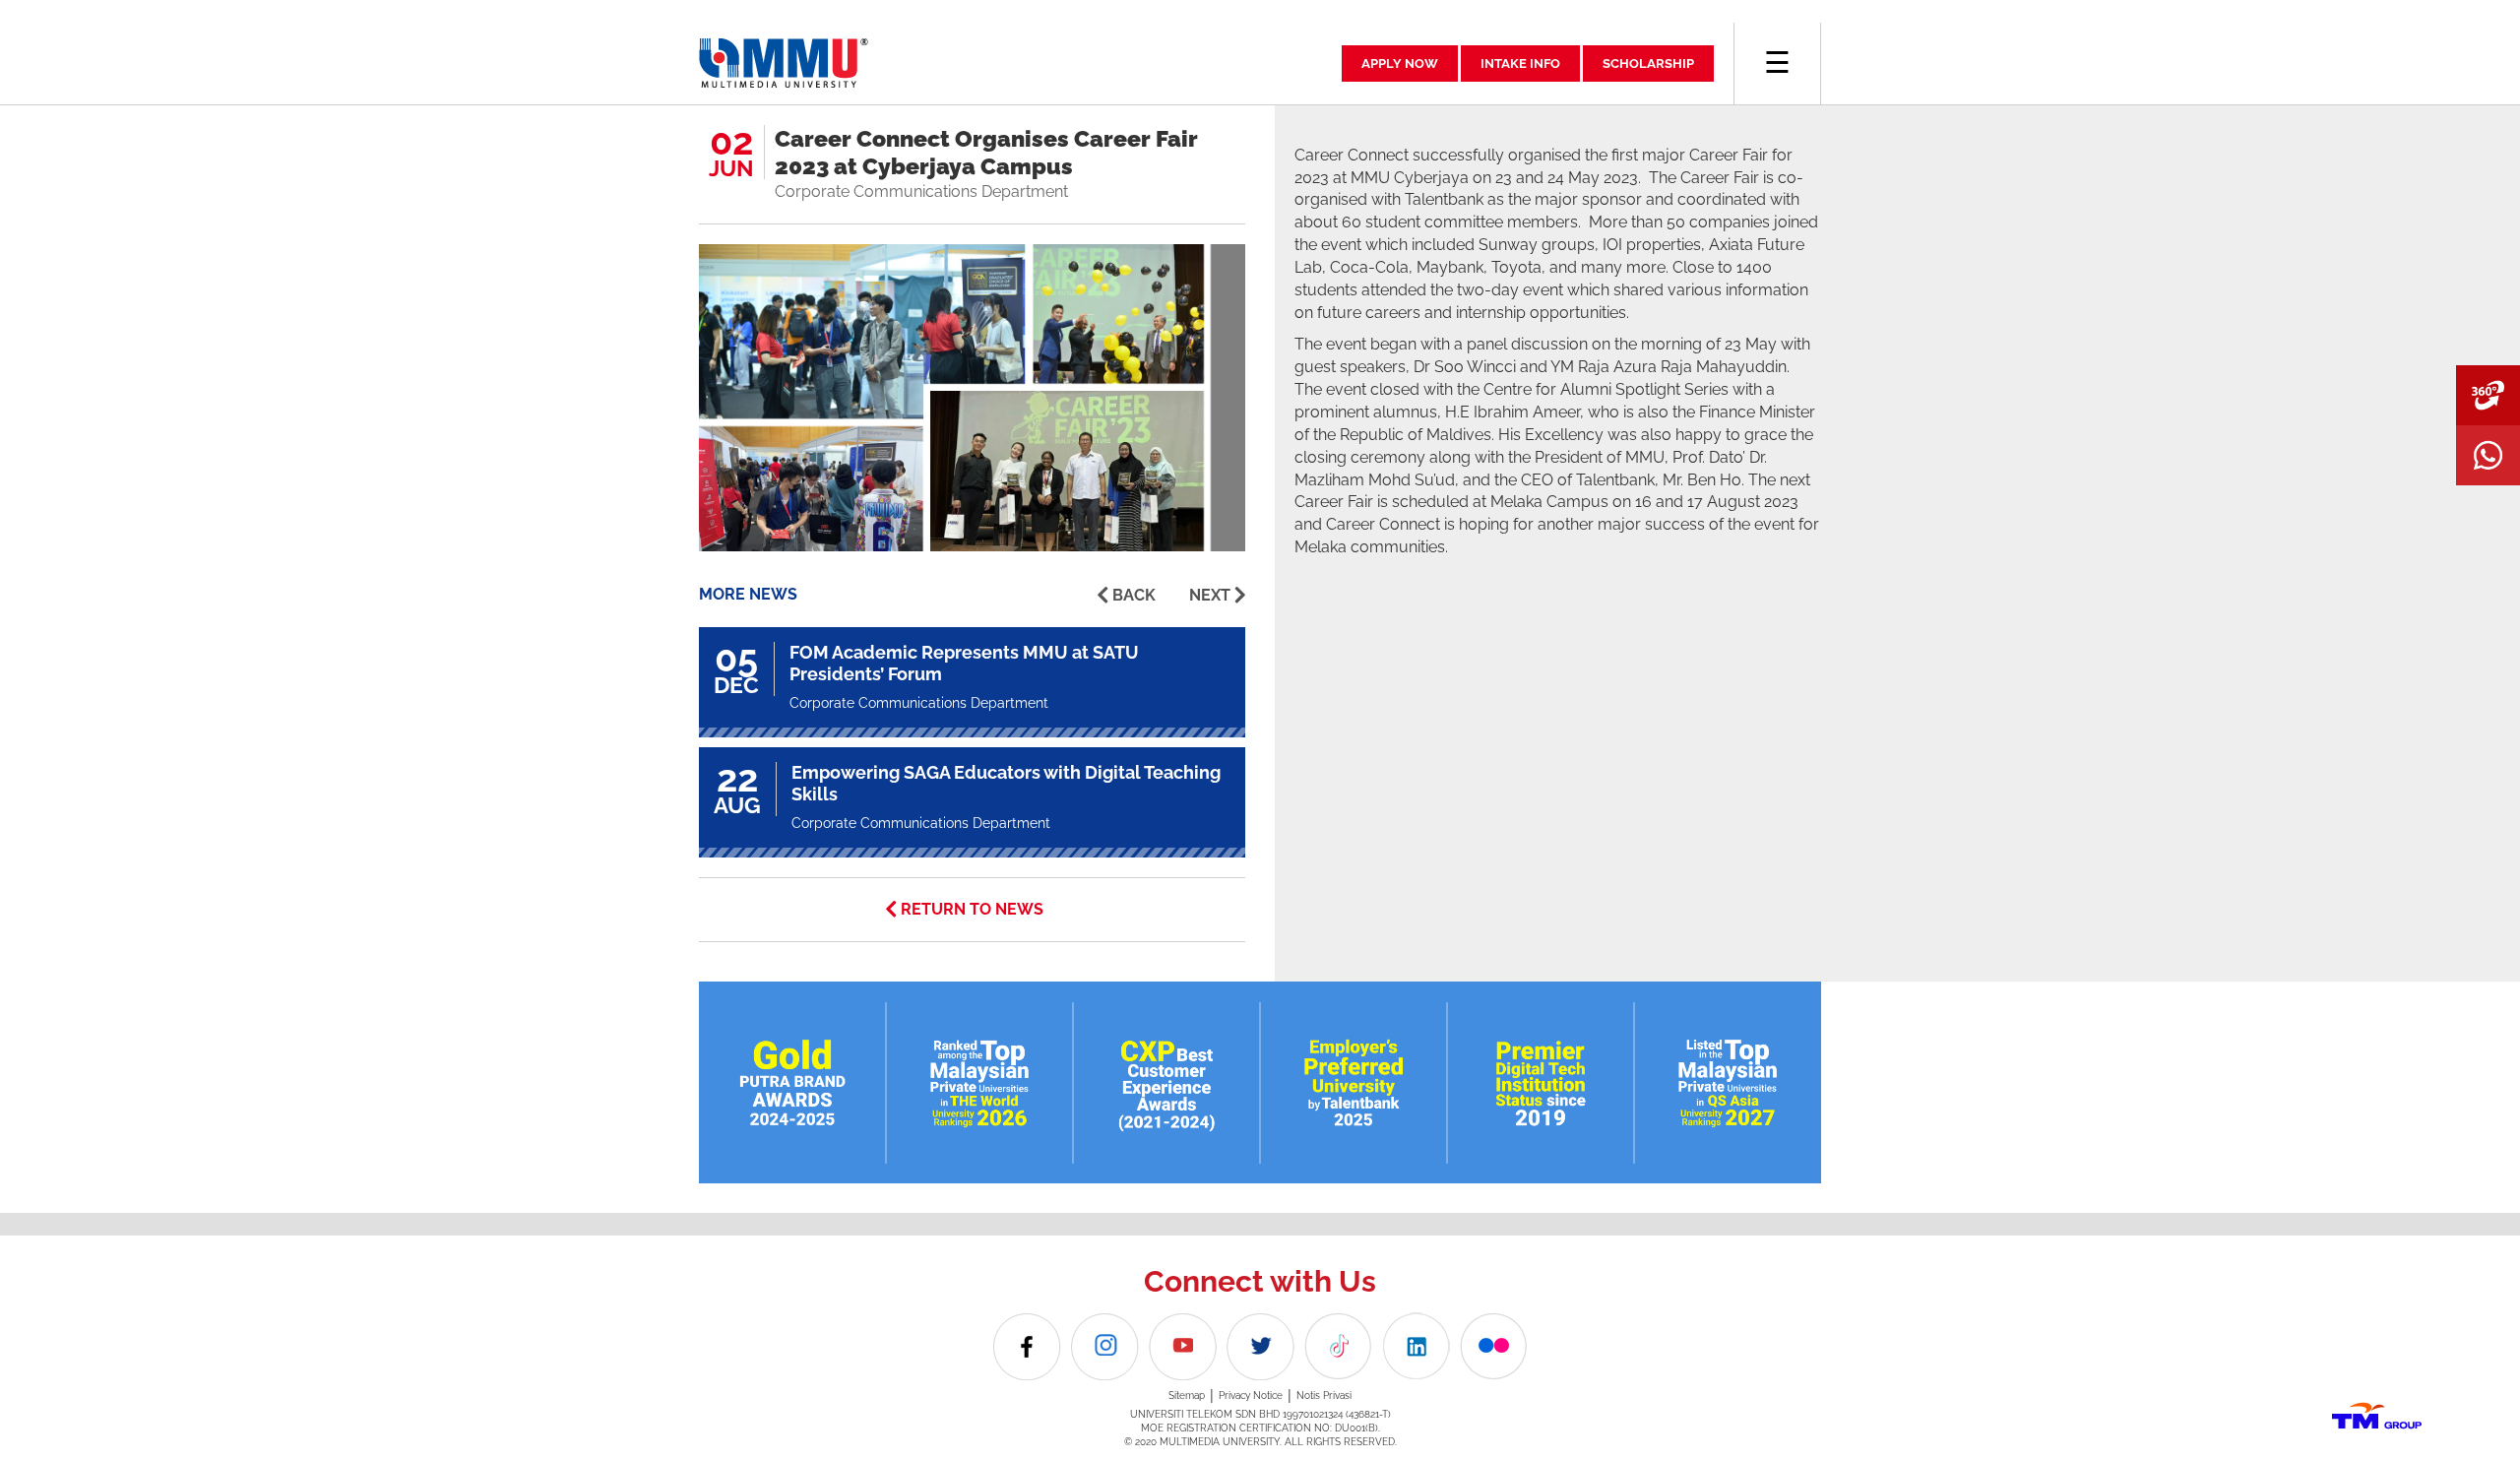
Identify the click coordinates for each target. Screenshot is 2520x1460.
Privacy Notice (1251, 1396)
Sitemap (1187, 1396)
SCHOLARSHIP (1648, 63)
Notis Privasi (1324, 1396)
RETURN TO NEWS (972, 909)
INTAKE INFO (1520, 63)
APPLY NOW (1400, 63)
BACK (1134, 595)
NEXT (1210, 595)
